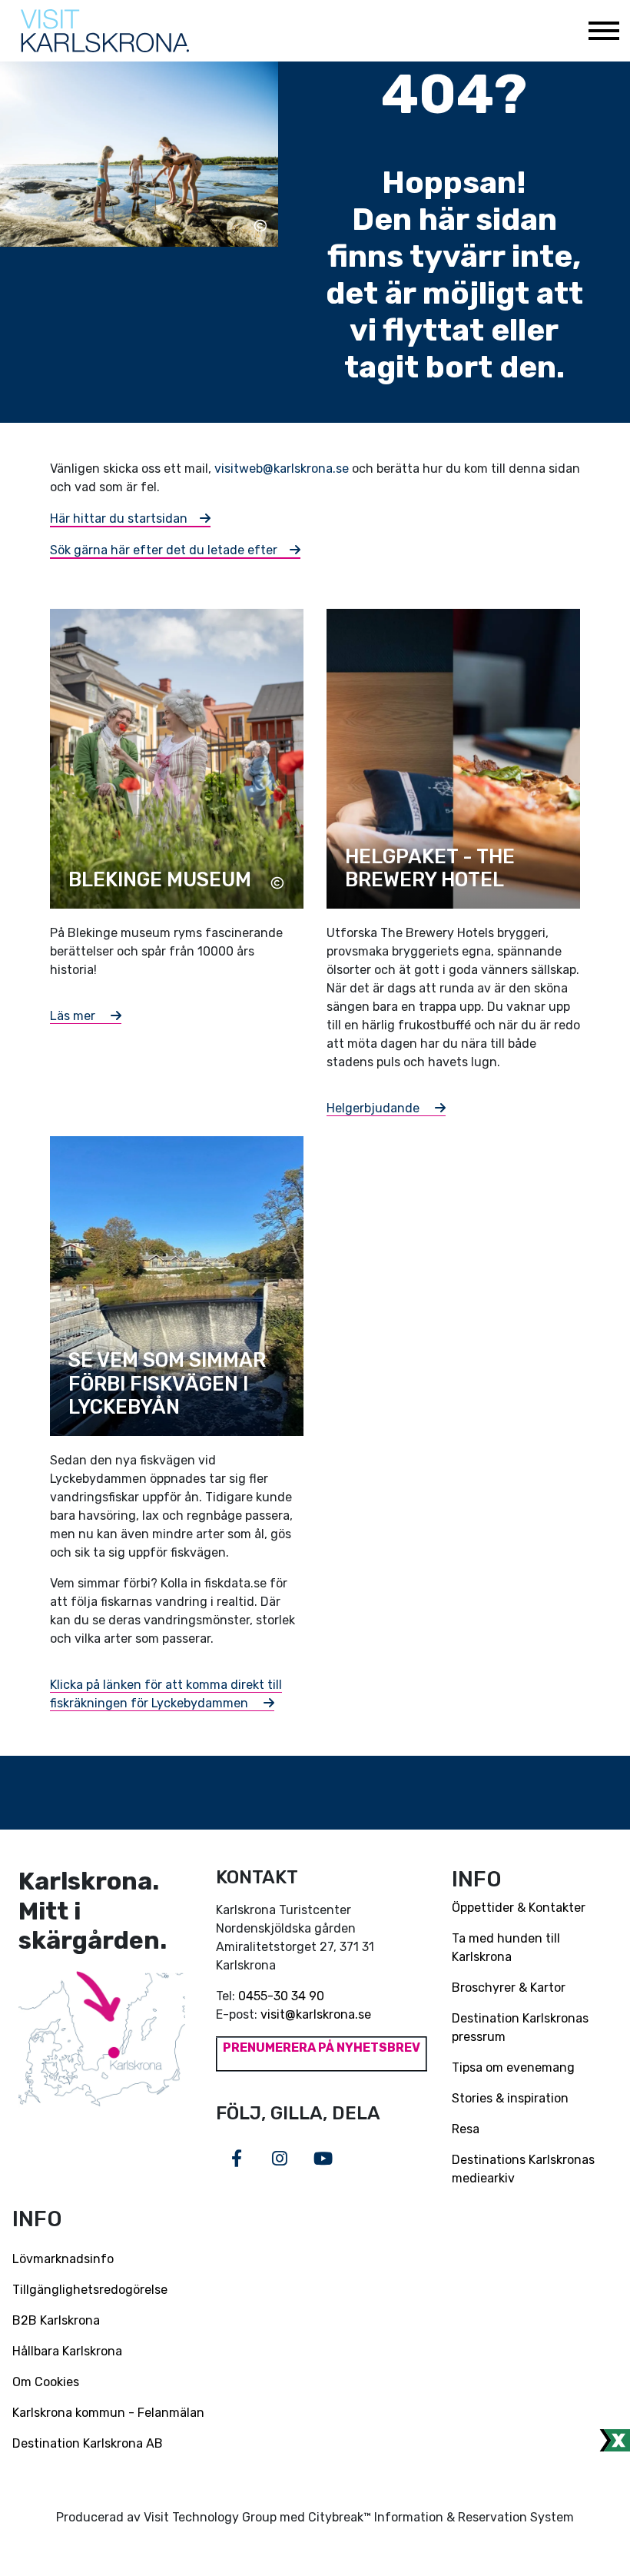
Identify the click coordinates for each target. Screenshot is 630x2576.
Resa (466, 2129)
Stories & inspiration (510, 2098)
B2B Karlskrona (56, 2320)
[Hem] (105, 31)
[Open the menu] (603, 31)
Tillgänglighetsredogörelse (90, 2290)
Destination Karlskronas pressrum (520, 2028)
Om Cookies (46, 2382)
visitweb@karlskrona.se (282, 469)
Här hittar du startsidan (119, 519)
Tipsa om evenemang (513, 2067)
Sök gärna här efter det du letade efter (164, 550)
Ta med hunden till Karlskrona (506, 1948)
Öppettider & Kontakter (519, 1908)
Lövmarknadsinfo (63, 2259)
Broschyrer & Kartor (509, 1988)
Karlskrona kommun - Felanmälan (108, 2413)
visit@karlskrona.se (316, 2014)
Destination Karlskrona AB (88, 2443)
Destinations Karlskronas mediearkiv (523, 2169)
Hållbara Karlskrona (67, 2351)
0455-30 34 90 (281, 1996)
